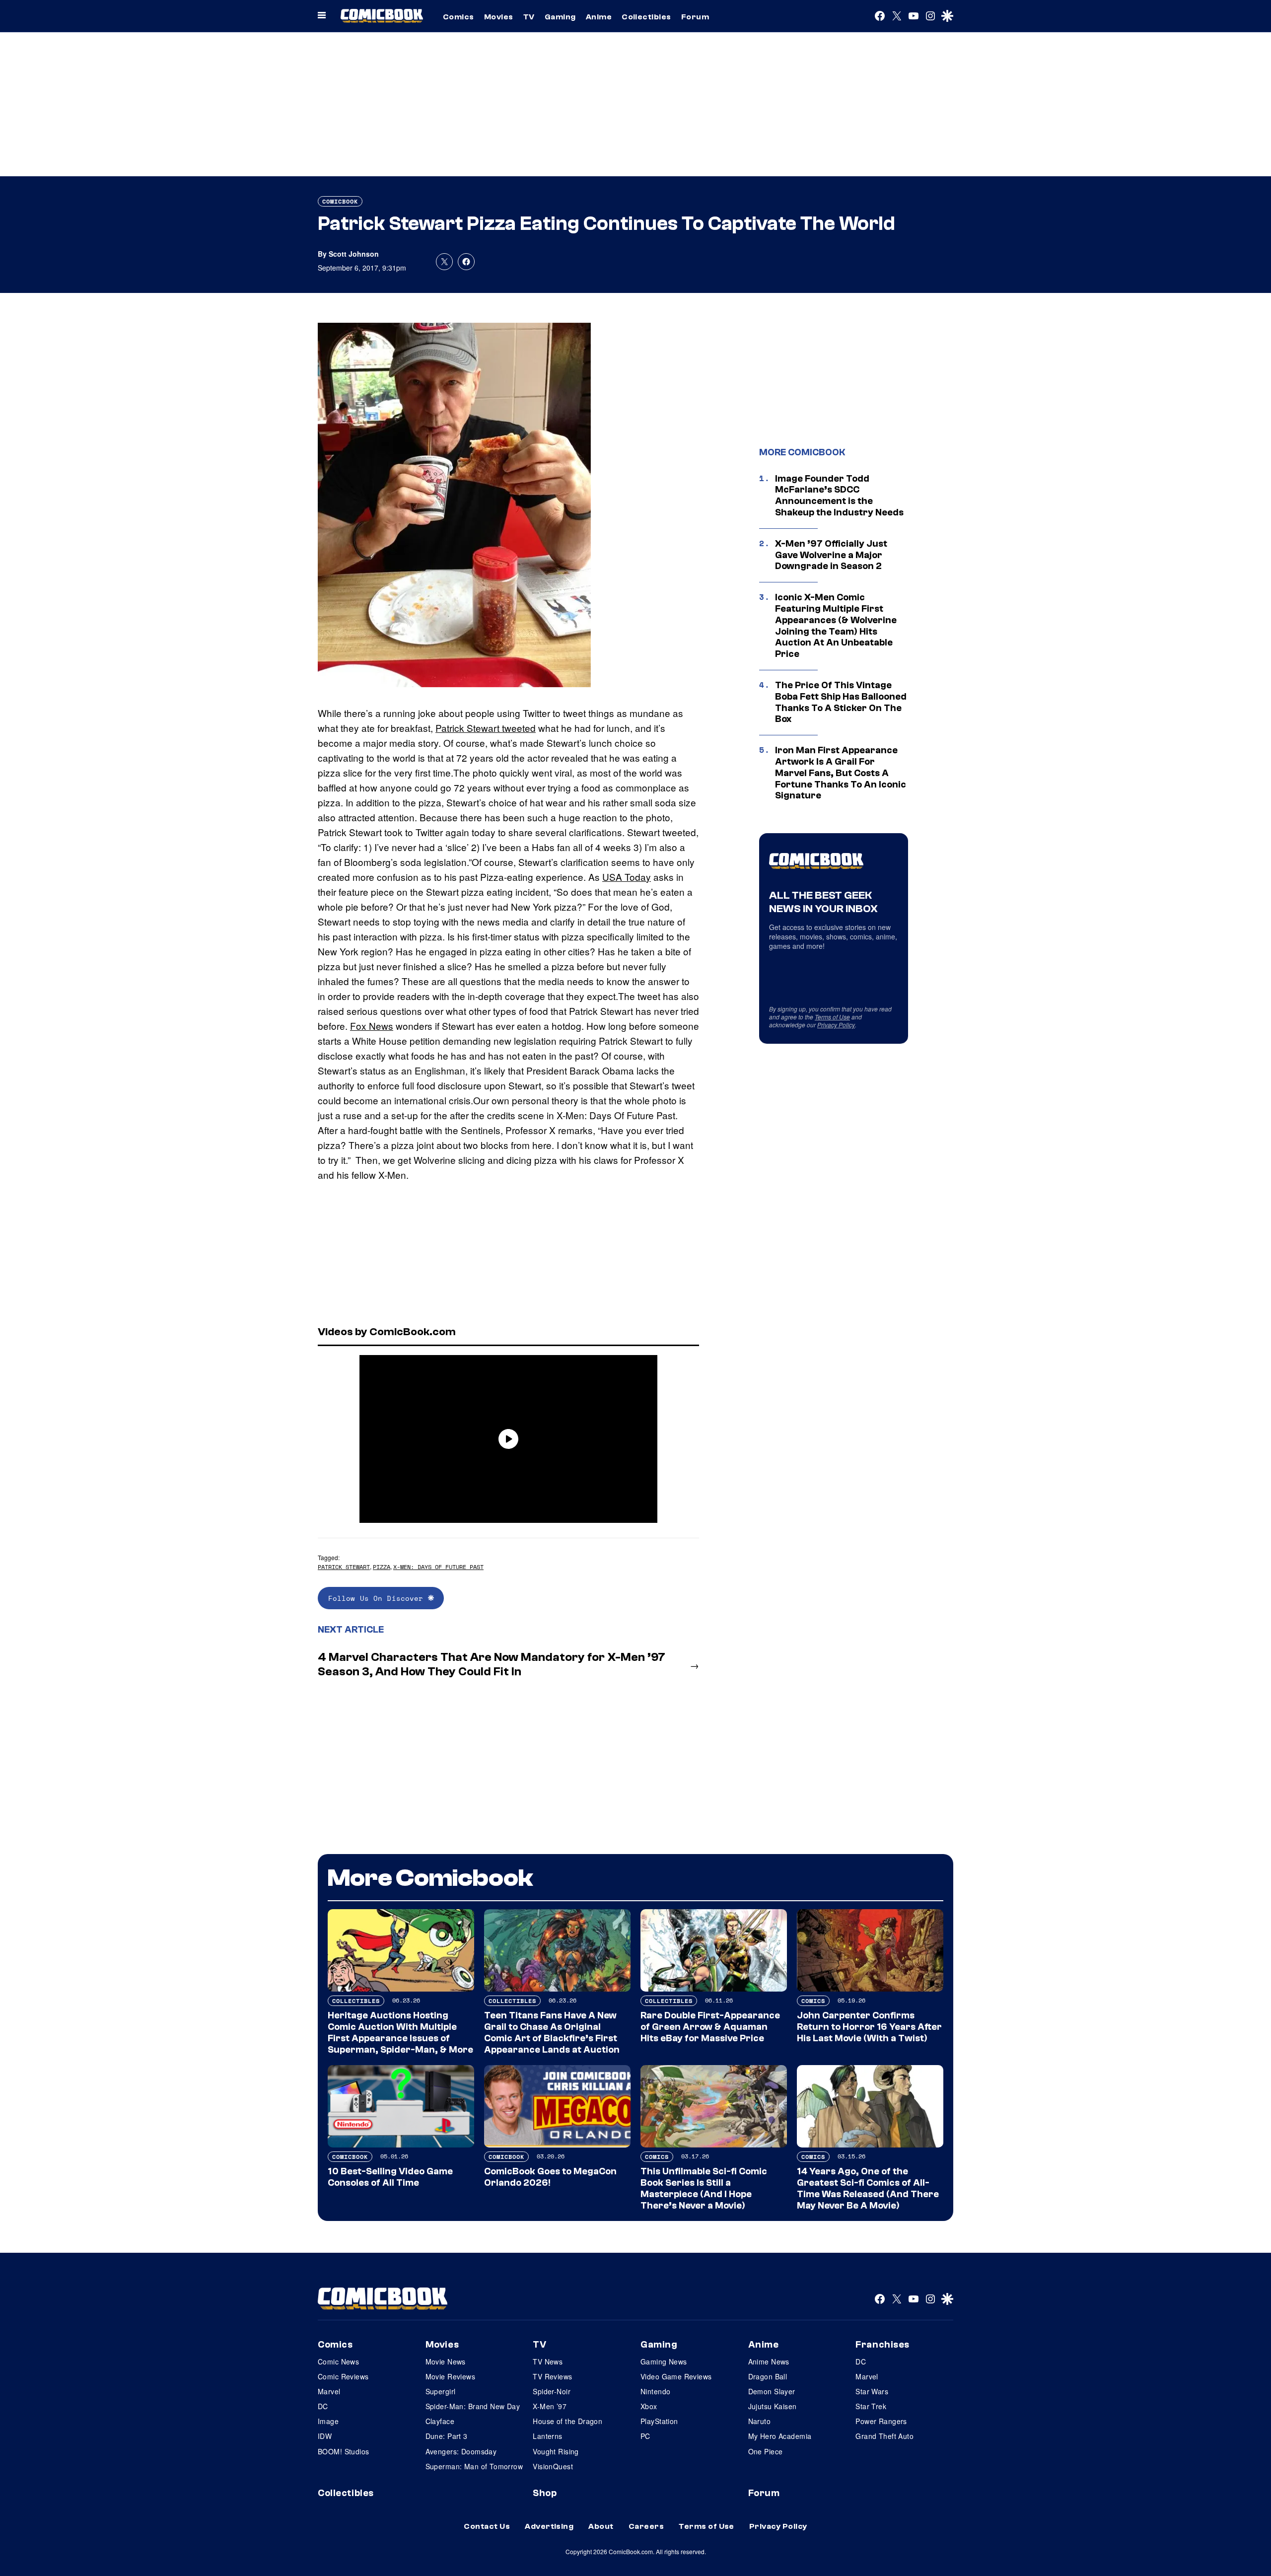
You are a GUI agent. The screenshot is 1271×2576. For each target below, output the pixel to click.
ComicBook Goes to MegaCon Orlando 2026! (550, 2177)
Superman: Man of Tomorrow (474, 2466)
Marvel (329, 2391)
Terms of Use (832, 1017)
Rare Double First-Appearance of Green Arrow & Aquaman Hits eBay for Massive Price (710, 2027)
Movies (499, 17)
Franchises (883, 2345)
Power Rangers (881, 2421)
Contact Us (487, 2526)
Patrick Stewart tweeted (486, 728)
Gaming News (664, 2361)
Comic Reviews (343, 2376)
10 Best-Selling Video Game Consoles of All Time (390, 2177)
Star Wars (872, 2391)
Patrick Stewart (344, 1567)
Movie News (446, 2361)
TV (529, 17)
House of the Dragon (567, 2421)
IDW (325, 2436)
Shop (545, 2493)
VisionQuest (553, 2466)
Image (328, 2421)
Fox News (372, 1026)
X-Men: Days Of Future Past (438, 1567)
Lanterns (547, 2436)
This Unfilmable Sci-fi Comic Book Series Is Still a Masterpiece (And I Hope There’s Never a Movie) (704, 2188)
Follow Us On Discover (378, 1598)
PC (645, 2436)
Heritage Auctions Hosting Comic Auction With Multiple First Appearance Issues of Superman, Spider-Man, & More (400, 2032)
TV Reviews (552, 2376)
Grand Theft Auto (884, 2436)
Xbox (649, 2406)
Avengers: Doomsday (461, 2451)
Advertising (549, 2526)
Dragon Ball (768, 2376)
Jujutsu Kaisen (773, 2406)
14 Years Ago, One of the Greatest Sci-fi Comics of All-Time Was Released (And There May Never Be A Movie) (868, 2188)
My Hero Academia (780, 2436)
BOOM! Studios (343, 2451)
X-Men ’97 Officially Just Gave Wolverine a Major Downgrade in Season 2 (831, 555)
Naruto (760, 2421)
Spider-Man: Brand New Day (473, 2406)
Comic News (338, 2361)
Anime (599, 17)
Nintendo (655, 2391)
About (601, 2526)
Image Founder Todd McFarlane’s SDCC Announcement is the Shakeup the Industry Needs (839, 496)
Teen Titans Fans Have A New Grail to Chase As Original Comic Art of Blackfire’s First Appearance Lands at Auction (552, 2032)
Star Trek (871, 2406)
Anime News (769, 2361)
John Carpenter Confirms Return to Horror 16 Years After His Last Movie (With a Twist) (869, 2027)
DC (323, 2406)
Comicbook (340, 201)
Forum (695, 17)
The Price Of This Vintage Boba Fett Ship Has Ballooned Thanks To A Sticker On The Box (841, 702)
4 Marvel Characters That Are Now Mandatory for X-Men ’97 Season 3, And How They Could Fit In (492, 1664)
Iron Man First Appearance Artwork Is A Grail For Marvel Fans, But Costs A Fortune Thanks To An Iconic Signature (841, 773)
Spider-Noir (552, 2391)
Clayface (440, 2421)
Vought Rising (556, 2451)
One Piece (766, 2451)
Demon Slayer (772, 2391)
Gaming (560, 17)
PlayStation (659, 2421)
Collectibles (646, 17)
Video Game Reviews (676, 2376)
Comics (459, 17)
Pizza (382, 1567)
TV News (548, 2361)
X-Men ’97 (550, 2406)
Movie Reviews (450, 2376)
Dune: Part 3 (447, 2436)
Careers (646, 2526)
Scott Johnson (354, 254)
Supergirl (441, 2391)
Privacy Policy (836, 1025)
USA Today (627, 877)
